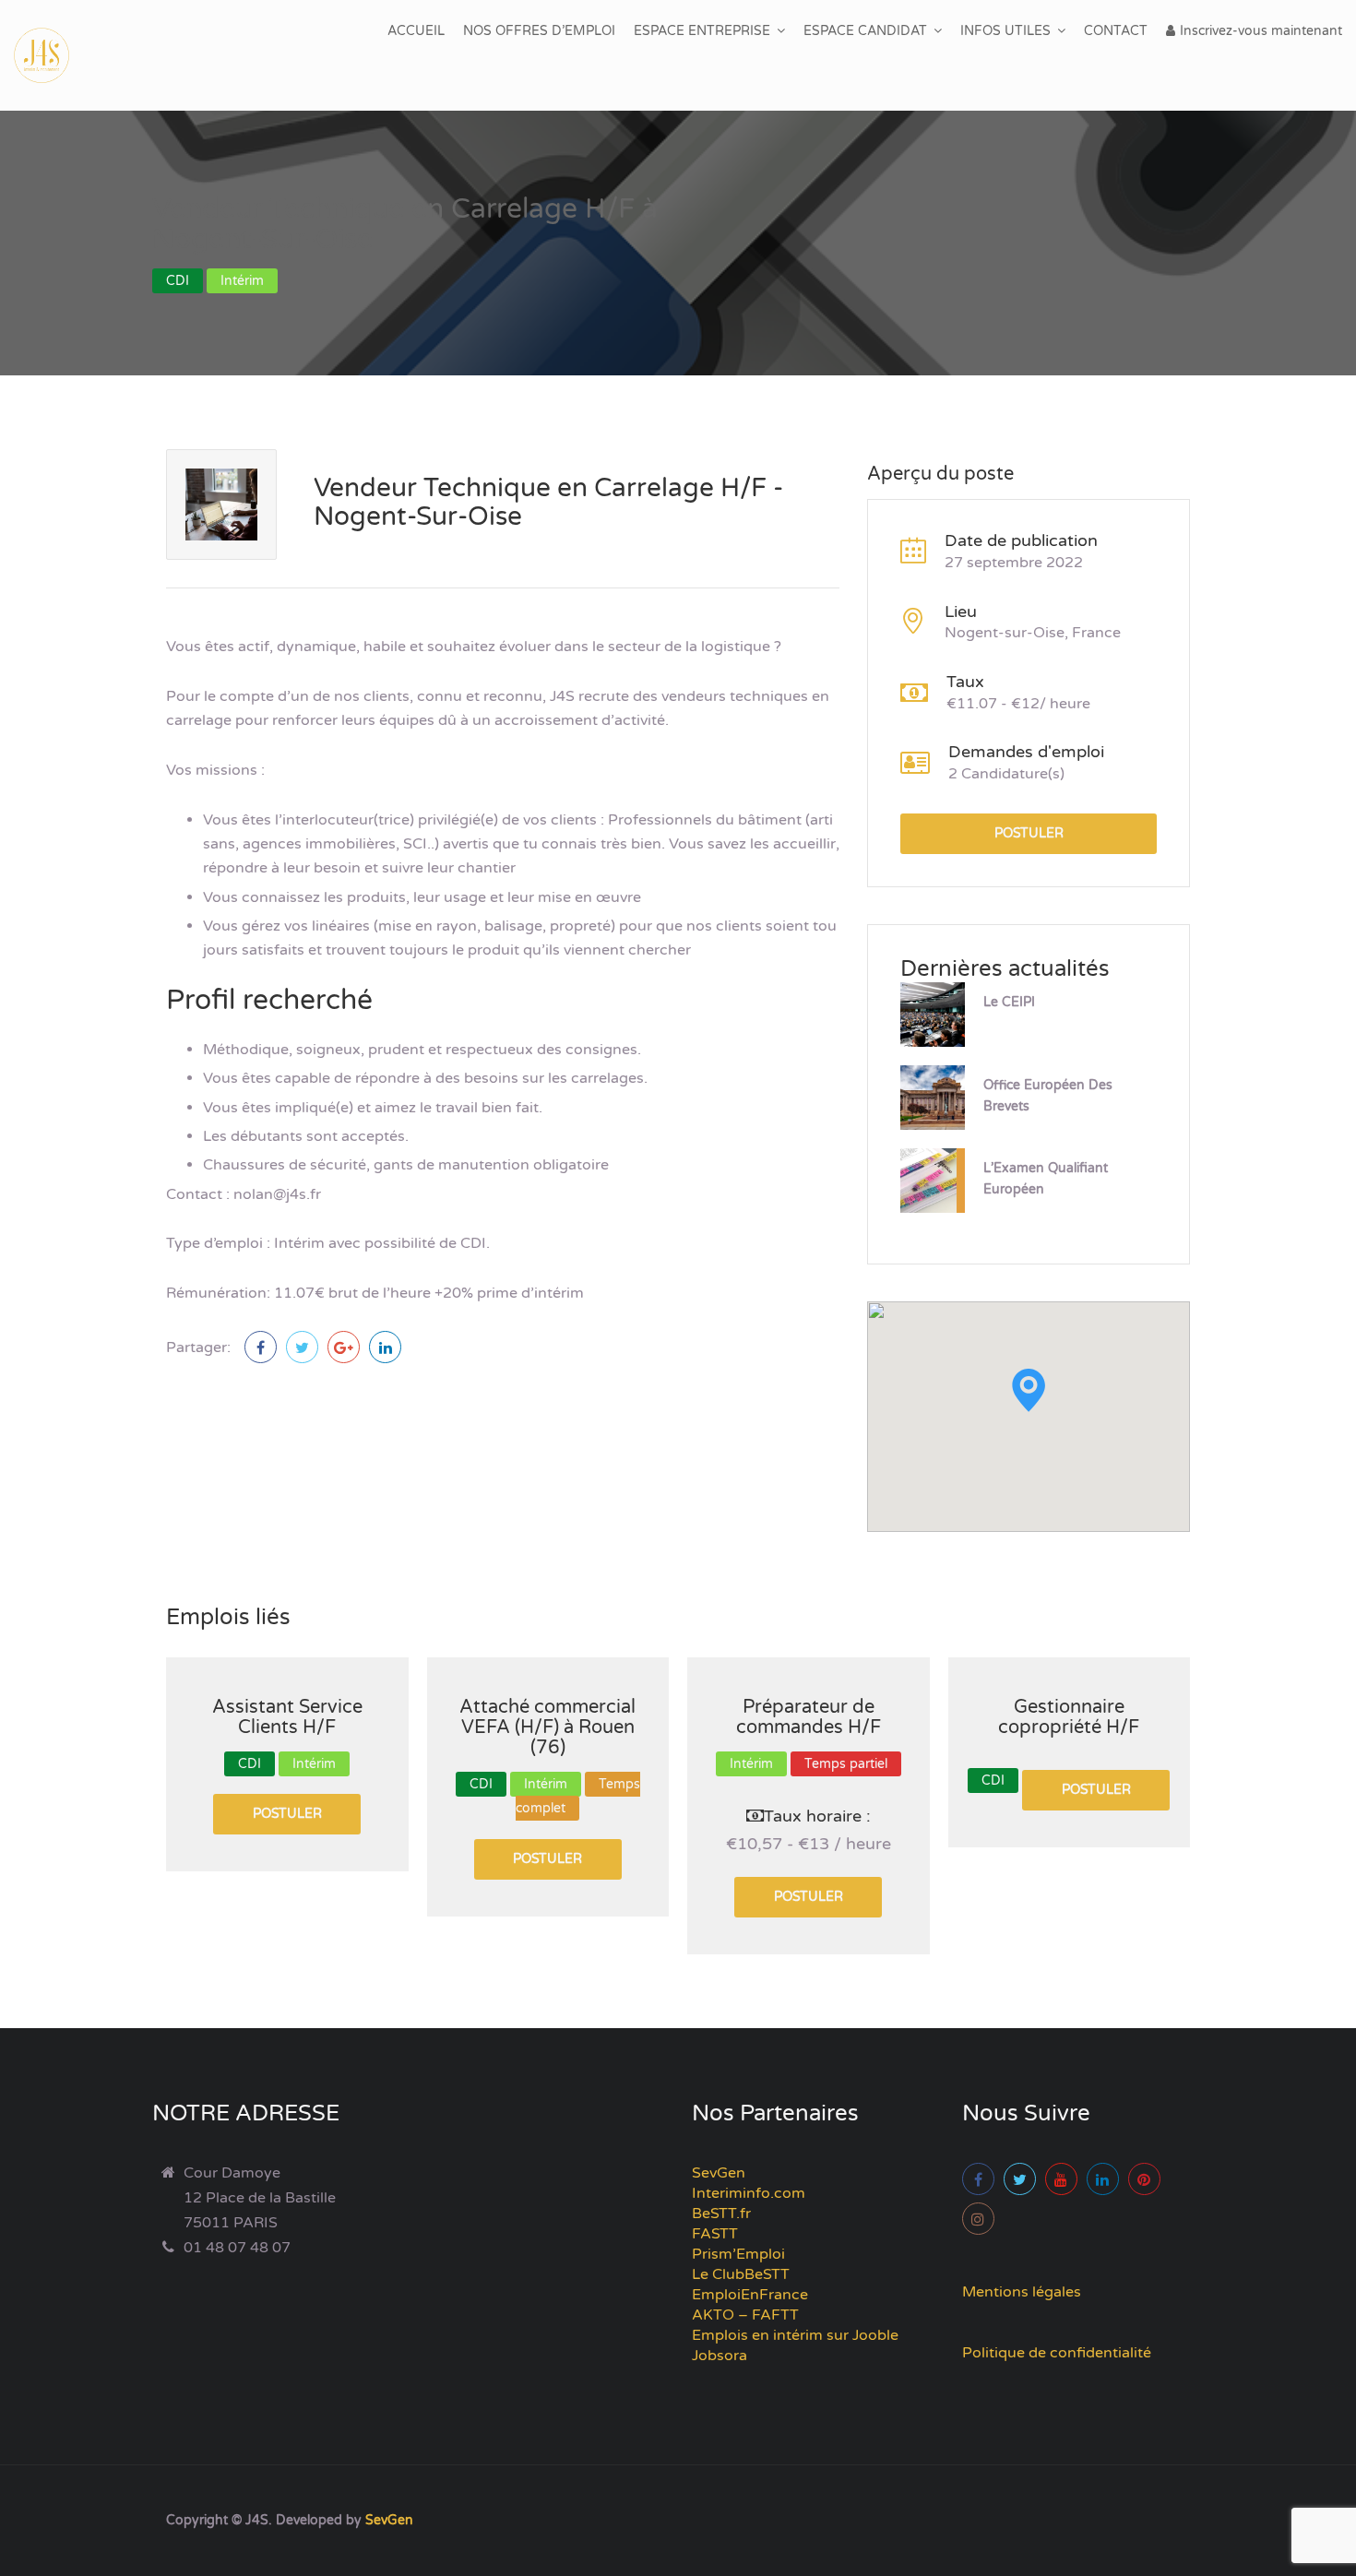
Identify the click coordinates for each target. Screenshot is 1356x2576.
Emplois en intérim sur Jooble (795, 2335)
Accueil (416, 31)
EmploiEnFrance (750, 2295)
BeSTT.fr (721, 2214)
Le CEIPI (1009, 1002)
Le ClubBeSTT (741, 2274)
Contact (1116, 31)
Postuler (1029, 833)
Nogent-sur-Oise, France (1033, 633)
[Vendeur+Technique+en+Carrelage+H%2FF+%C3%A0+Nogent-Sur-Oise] (302, 1347)
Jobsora (720, 2356)
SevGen (719, 2173)
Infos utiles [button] (1005, 31)
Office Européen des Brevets (1048, 1096)
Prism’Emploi (738, 2254)
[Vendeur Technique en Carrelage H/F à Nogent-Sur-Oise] (261, 1347)
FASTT (715, 2234)
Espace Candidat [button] (865, 31)
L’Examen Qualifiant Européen (1046, 1179)
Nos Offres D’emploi (539, 31)
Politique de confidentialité (1057, 2353)
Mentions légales (1022, 2292)
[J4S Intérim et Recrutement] (55, 55)
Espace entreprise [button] (702, 31)
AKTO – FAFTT (745, 2315)
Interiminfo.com (749, 2193)
